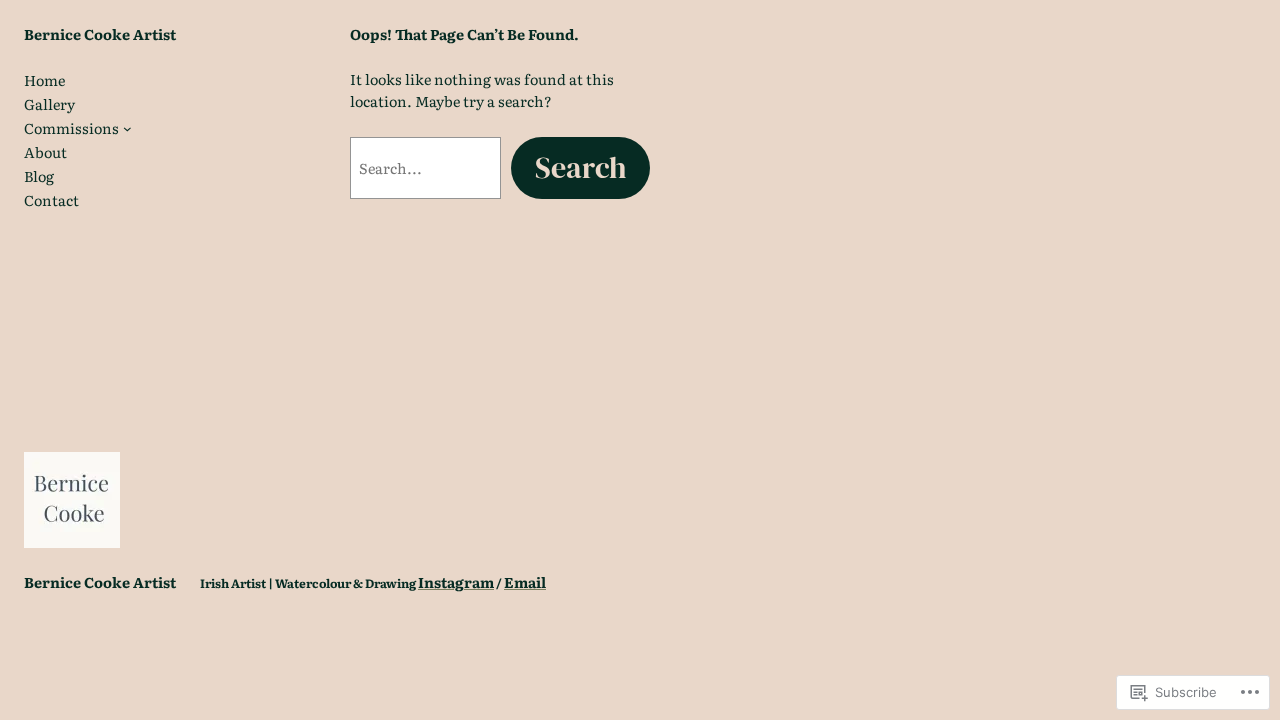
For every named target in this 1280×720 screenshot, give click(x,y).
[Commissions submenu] (127, 128)
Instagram (456, 581)
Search (580, 167)
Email (525, 581)
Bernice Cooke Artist (100, 33)
